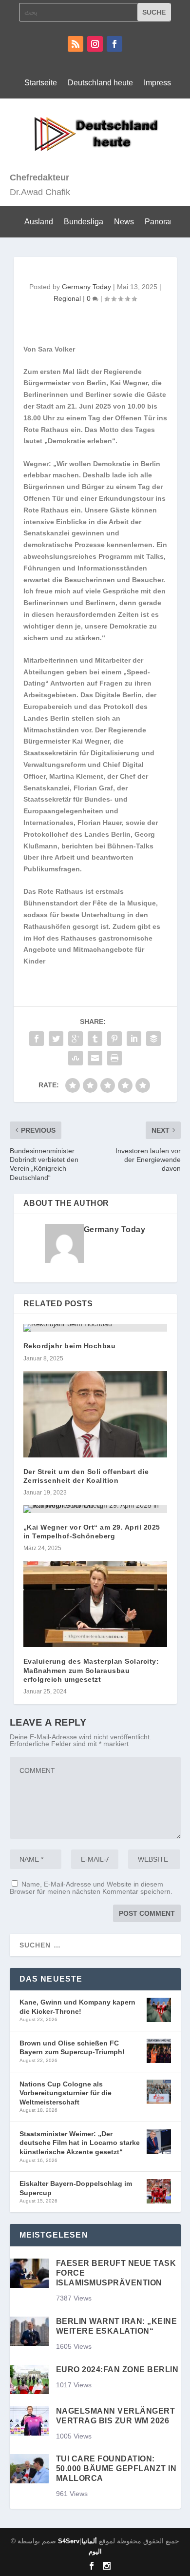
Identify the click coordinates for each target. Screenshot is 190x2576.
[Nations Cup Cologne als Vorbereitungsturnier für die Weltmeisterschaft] (159, 2093)
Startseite (41, 83)
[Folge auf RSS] (76, 44)
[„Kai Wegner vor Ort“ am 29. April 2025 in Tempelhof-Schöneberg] (95, 1509)
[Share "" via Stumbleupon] (76, 1058)
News (124, 222)
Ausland (39, 222)
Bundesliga (84, 222)
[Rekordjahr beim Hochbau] (95, 1328)
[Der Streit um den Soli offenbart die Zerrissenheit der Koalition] (95, 1414)
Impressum (163, 83)
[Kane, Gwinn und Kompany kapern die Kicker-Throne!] (159, 2011)
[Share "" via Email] (95, 1058)
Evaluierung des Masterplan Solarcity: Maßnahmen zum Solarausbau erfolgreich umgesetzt (91, 1670)
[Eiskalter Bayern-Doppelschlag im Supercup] (159, 2192)
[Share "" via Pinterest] (114, 1039)
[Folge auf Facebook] (114, 44)
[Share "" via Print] (114, 1058)
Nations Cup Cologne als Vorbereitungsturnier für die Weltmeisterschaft (66, 2093)
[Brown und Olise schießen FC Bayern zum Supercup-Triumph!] (159, 2052)
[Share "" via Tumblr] (95, 1039)
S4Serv (69, 2541)
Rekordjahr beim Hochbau (70, 1346)
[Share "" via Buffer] (153, 1039)
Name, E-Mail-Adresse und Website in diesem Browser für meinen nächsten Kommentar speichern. (91, 1888)
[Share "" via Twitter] (56, 1039)
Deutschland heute (100, 83)
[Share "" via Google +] (76, 1039)
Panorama (163, 222)
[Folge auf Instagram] (95, 44)
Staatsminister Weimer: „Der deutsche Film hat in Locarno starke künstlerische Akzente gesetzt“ (80, 2143)
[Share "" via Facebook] (37, 1039)
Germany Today (86, 287)
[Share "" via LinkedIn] (134, 1039)
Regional (67, 298)
